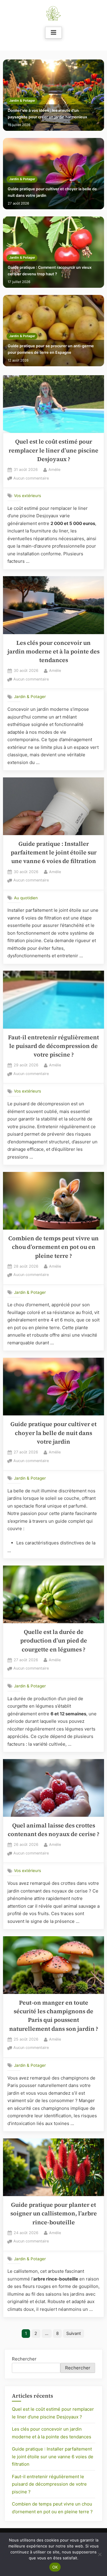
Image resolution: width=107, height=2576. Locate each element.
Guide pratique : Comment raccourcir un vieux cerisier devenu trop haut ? (50, 271)
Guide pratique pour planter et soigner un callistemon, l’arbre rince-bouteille (54, 2214)
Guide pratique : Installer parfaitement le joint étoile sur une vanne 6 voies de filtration (54, 853)
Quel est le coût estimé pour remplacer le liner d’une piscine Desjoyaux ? (53, 450)
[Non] (100, 2554)
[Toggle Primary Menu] (53, 33)
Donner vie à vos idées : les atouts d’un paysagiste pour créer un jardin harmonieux (47, 114)
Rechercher (24, 2359)
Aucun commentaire (31, 479)
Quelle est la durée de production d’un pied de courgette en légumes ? (54, 1641)
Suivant (74, 2333)
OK (55, 2567)
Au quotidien (26, 898)
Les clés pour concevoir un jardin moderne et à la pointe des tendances (53, 652)
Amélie (54, 469)
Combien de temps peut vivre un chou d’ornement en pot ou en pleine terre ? (53, 1247)
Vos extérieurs (27, 496)
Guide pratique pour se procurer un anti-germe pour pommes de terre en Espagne (51, 349)
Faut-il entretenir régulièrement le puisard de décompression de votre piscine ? (53, 1046)
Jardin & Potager (22, 101)
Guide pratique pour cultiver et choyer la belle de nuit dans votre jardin (52, 192)
